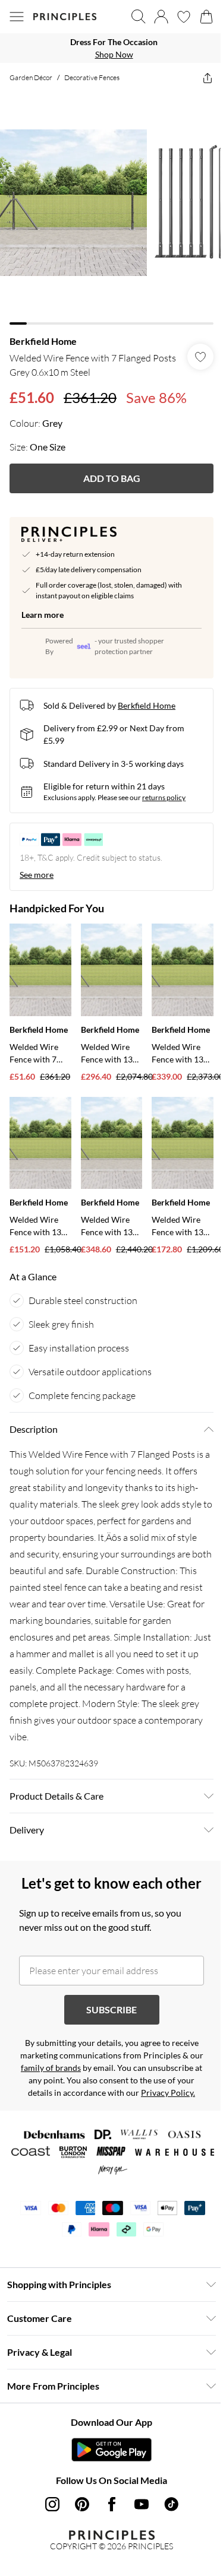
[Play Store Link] (111, 2450)
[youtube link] (142, 2504)
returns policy (164, 797)
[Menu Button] (17, 17)
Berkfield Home (43, 341)
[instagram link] (52, 2504)
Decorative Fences (92, 77)
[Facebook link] (112, 2504)
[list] (111, 48)
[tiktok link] (171, 2504)
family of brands (51, 2068)
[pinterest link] (82, 2504)
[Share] (208, 78)
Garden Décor (31, 77)
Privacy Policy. (168, 2093)
